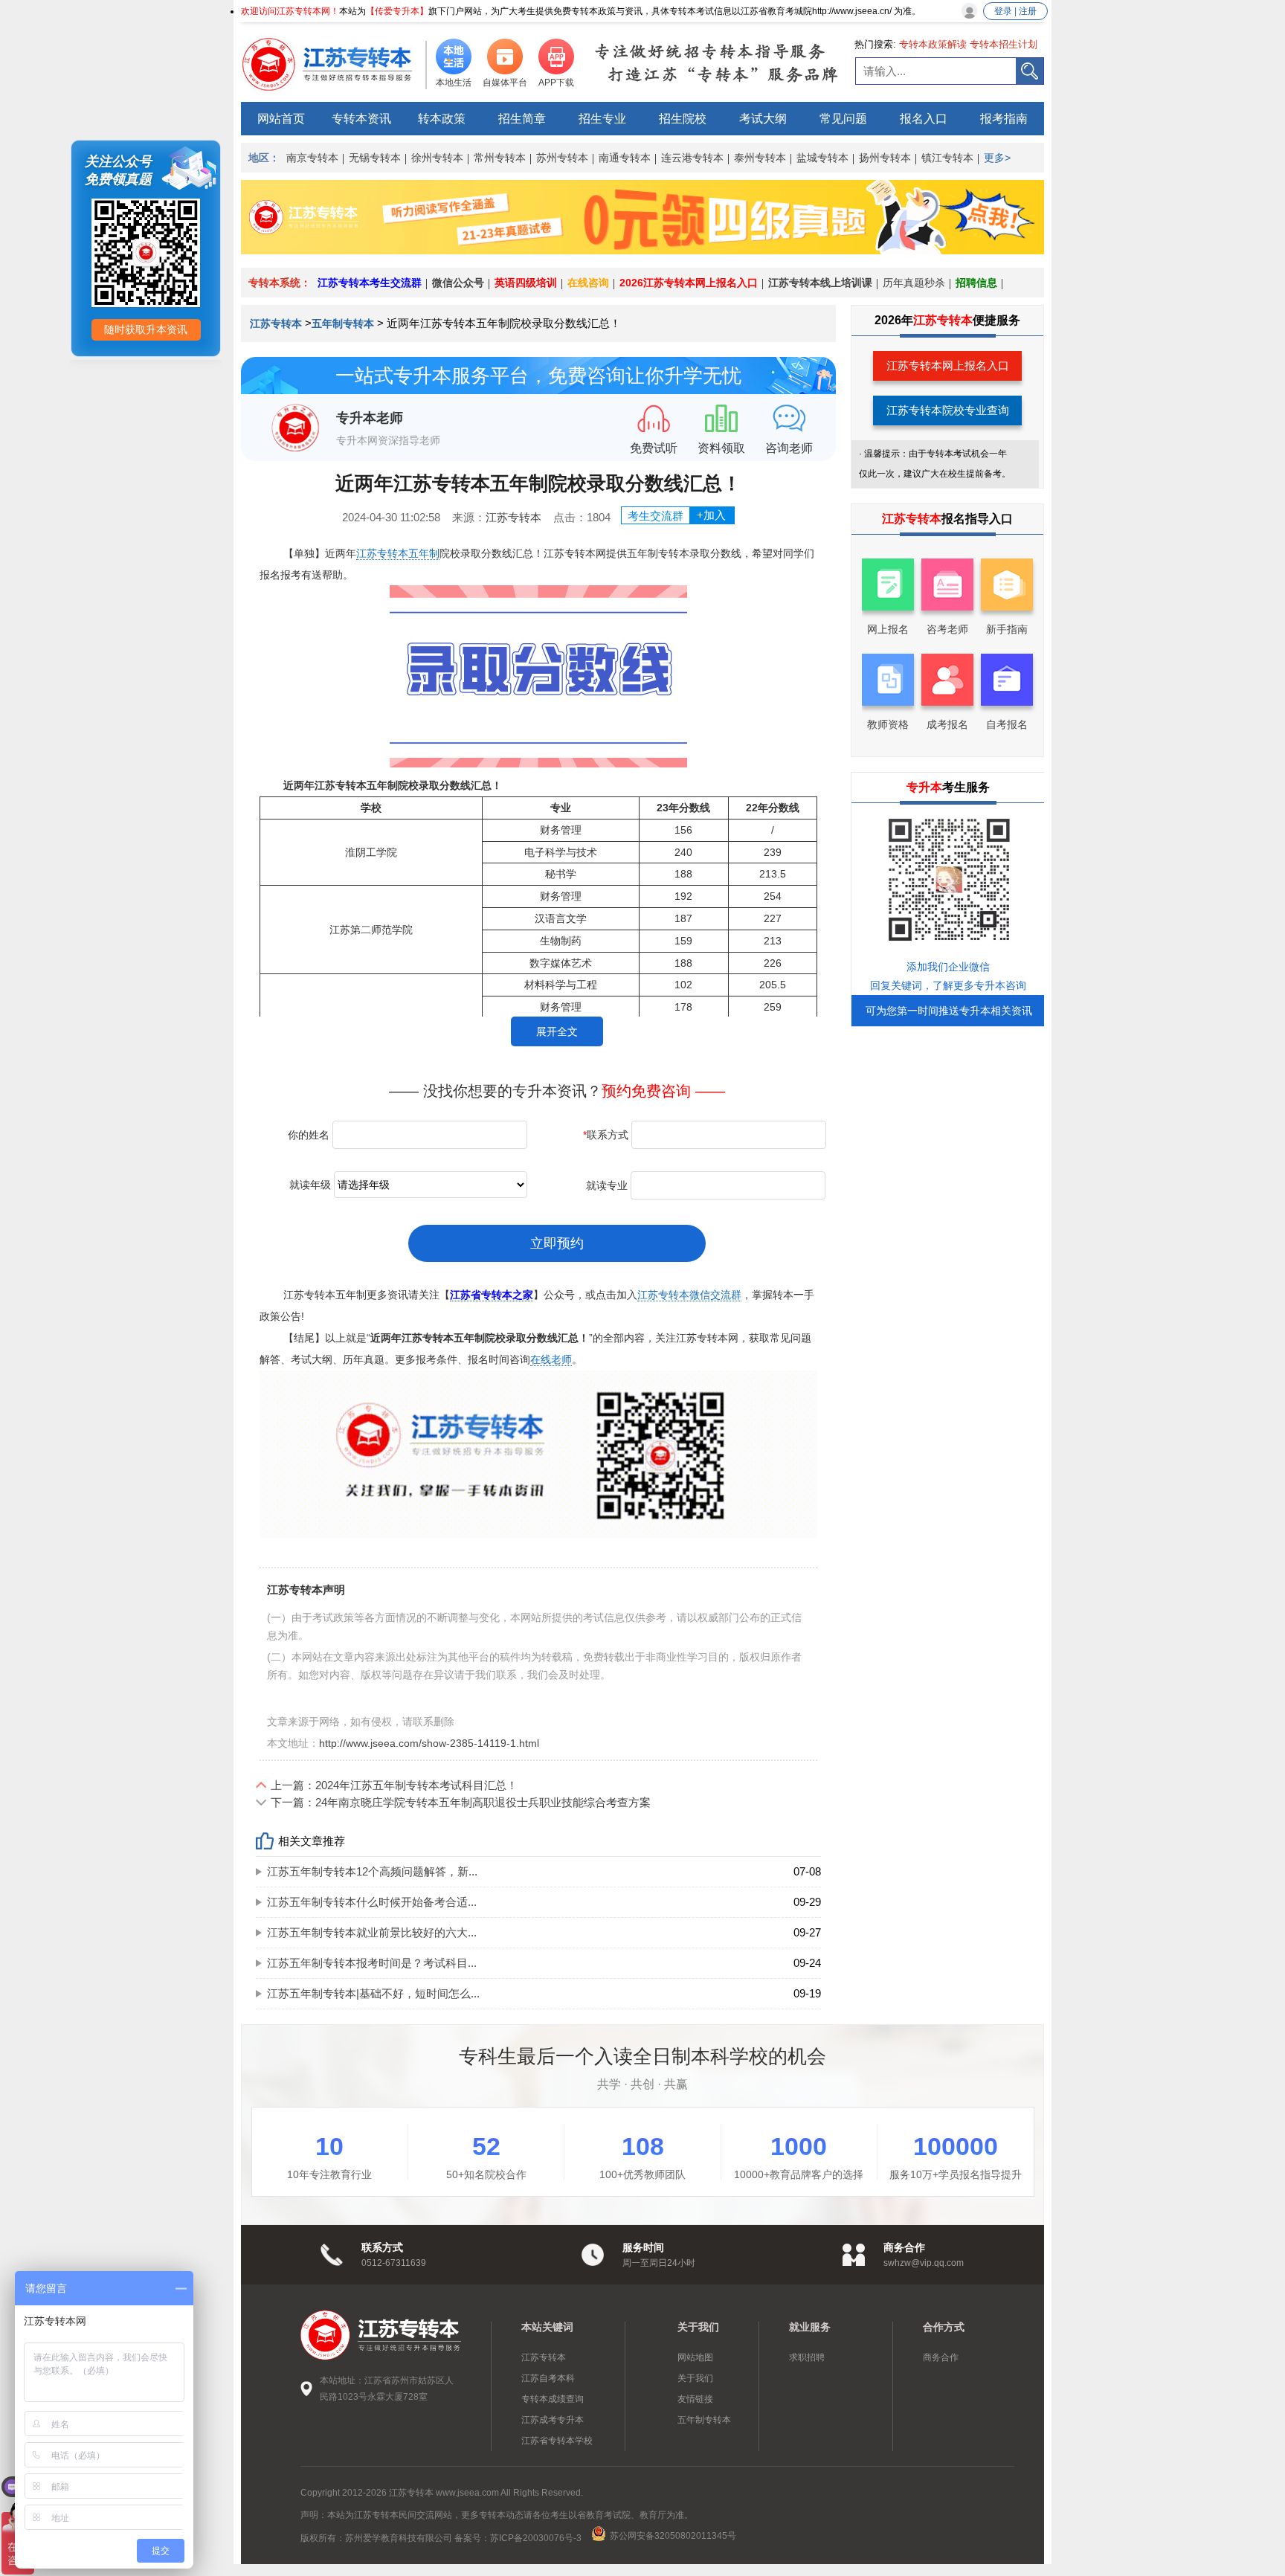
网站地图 (695, 2357)
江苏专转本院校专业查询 (948, 410)
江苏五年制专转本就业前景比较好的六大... (372, 1932)
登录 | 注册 (1015, 11)
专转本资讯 (361, 119)
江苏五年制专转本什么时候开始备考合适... (372, 1902)
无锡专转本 (375, 158)
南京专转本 (312, 158)
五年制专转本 (343, 323)
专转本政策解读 (933, 44)
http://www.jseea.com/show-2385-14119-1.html (429, 1743)
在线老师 (551, 1359)
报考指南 (1004, 119)
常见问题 (843, 119)
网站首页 (281, 119)
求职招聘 (807, 2357)
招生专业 (602, 119)
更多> (997, 158)
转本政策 (442, 119)
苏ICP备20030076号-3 (536, 2538)
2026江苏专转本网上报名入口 (689, 283)
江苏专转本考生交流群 (370, 283)
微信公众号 (458, 283)
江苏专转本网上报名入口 (948, 366)
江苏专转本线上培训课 (820, 283)
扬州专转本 (885, 158)
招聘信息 (976, 283)
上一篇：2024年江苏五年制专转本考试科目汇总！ (394, 1785)
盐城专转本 (822, 158)
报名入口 (924, 119)
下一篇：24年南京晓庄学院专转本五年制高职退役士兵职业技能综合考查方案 (461, 1802)
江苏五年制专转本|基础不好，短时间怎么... (373, 1993)
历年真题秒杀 (914, 283)
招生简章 (522, 119)
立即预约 (557, 1243)
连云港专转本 (692, 158)
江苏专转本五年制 (398, 553)
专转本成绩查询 (553, 2399)
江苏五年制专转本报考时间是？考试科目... (372, 1963)
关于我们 (695, 2378)
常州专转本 (500, 158)
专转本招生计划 (1004, 44)
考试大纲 (763, 119)
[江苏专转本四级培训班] (642, 250)
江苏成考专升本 (553, 2420)
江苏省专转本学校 (557, 2441)
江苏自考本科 (548, 2378)
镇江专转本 (947, 158)
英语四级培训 (526, 283)
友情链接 (695, 2399)
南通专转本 (625, 158)
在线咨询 (588, 283)
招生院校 (683, 119)
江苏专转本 (277, 323)
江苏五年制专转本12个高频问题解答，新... (372, 1871)
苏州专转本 (562, 158)
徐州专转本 (437, 158)
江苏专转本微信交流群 (689, 1295)
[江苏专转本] (334, 63)
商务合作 (941, 2357)
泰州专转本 (760, 158)
